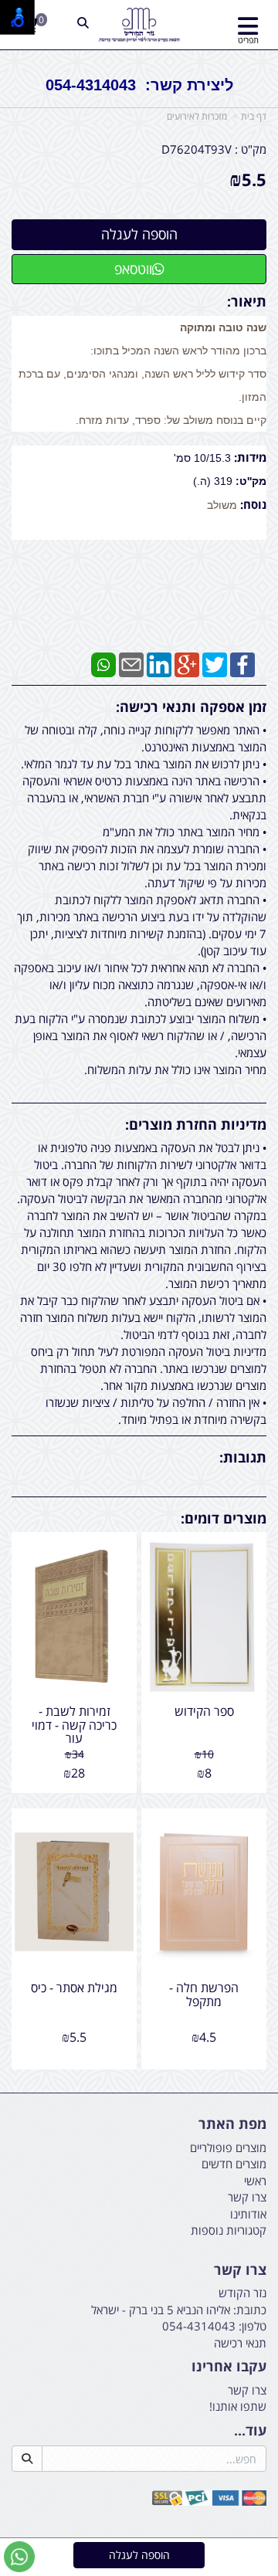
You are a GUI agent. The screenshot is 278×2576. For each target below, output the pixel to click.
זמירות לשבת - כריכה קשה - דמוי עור (74, 1725)
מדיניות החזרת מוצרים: (196, 1124)
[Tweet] (215, 663)
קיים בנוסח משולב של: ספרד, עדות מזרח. (171, 420)
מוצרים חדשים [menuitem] (234, 2164)
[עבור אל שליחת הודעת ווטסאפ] (19, 2557)
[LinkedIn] (159, 663)
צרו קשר (240, 2270)
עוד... (250, 2431)
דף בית (254, 116)
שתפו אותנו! (238, 2406)
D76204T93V (197, 149)
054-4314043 (199, 2326)
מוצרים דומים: (224, 1518)
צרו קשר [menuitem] (247, 2197)
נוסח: (252, 504)
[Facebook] (242, 663)
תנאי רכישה (240, 2343)
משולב (222, 505)
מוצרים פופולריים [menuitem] (228, 2147)
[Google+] (187, 663)
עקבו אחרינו (229, 2367)
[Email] (131, 663)
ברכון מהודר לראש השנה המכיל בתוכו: (178, 351)
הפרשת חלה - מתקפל (204, 1995)
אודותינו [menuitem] (248, 2214)
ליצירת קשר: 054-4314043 (139, 85)
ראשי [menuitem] (255, 2181)
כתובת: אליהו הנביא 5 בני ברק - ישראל (179, 2310)
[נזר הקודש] (139, 25)
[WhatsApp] (103, 663)
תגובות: (243, 1457)
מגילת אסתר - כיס (74, 1988)
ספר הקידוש (204, 1711)
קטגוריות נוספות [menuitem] (229, 2230)
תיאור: (247, 301)
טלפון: (253, 2326)
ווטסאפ (133, 269)
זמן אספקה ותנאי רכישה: (191, 707)
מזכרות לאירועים (197, 116)
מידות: (249, 457)
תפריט (248, 40)
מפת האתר (232, 2124)
